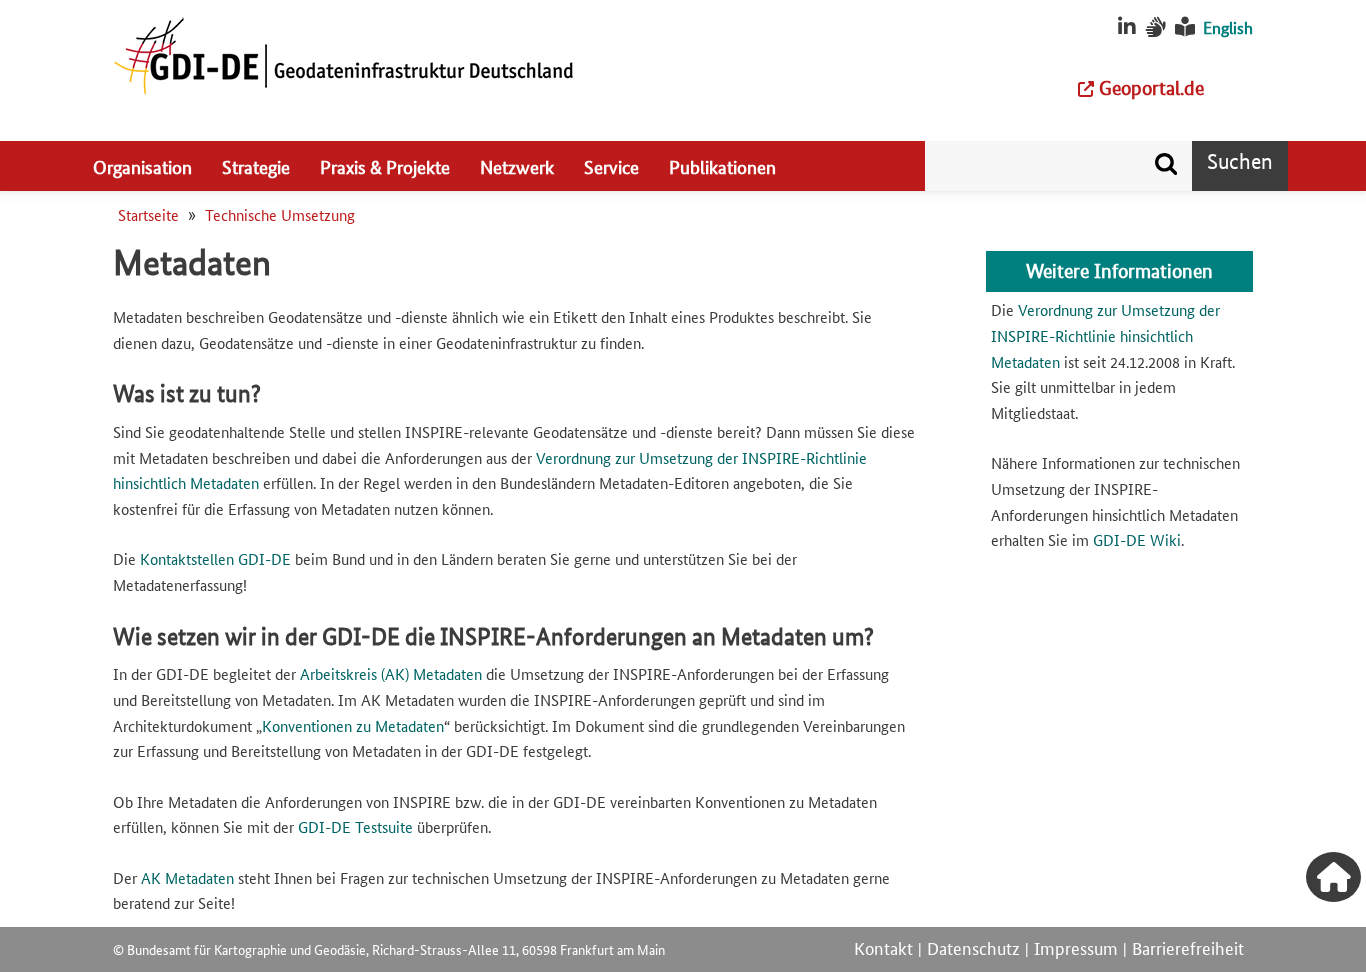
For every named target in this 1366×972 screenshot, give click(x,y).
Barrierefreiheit (1188, 947)
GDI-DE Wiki (1137, 539)
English (1228, 27)
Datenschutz (973, 947)
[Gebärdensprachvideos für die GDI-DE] (1155, 27)
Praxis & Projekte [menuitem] (385, 166)
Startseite (148, 214)
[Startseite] (343, 55)
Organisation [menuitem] (142, 166)
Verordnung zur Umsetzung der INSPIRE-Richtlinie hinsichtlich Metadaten (1105, 335)
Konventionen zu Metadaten (353, 725)
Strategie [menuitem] (256, 166)
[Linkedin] (1127, 27)
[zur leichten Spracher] (1185, 27)
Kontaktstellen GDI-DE (215, 558)
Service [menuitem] (611, 166)
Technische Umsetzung (280, 214)
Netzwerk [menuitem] (517, 166)
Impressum (1076, 947)
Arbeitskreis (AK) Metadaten (391, 673)
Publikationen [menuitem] (722, 166)
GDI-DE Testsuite (355, 826)
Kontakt (883, 947)
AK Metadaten (187, 877)
